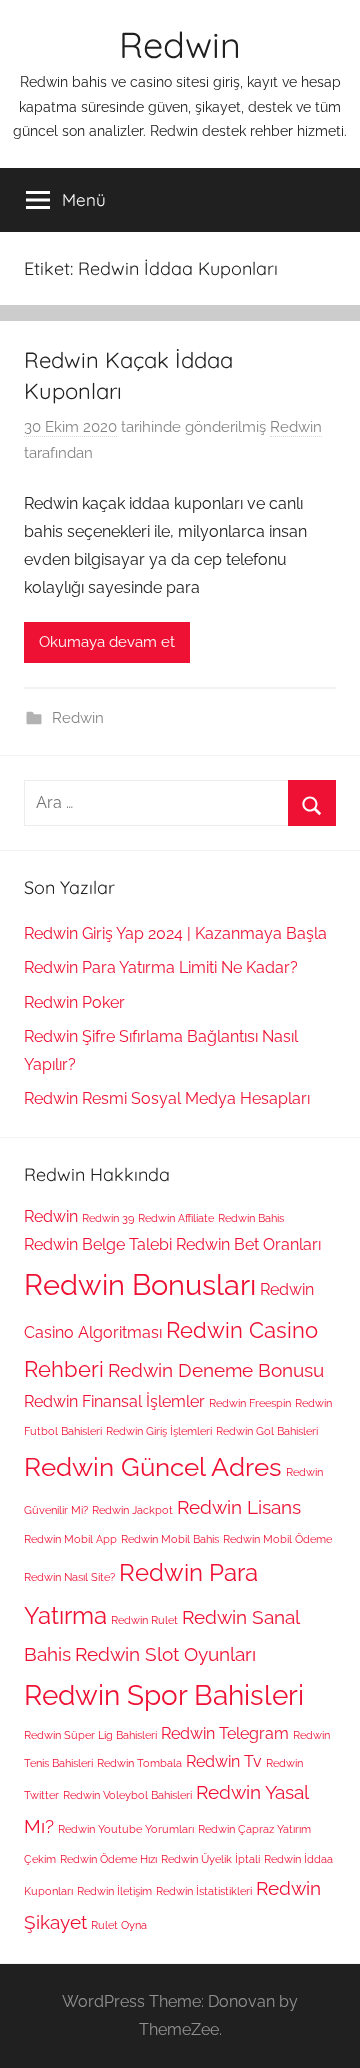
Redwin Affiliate (176, 1218)
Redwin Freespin (250, 1403)
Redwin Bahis (251, 1218)
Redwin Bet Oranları (248, 1244)
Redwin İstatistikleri (204, 1891)
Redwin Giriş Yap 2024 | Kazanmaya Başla (175, 933)
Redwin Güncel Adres (153, 1466)
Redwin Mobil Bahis (170, 1539)
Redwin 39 (108, 1218)
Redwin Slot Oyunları (165, 1654)
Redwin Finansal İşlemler (114, 1401)
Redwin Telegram (225, 1733)
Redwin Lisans (239, 1507)
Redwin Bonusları (140, 1284)
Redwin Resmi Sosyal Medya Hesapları (167, 1098)
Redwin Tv (224, 1761)
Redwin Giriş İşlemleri (159, 1431)
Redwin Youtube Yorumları (126, 1829)
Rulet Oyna (119, 1925)
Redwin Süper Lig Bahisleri (90, 1735)
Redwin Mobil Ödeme (277, 1539)
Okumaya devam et (107, 642)
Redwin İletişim (114, 1891)
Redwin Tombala (139, 1763)
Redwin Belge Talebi (98, 1244)
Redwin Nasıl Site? (69, 1577)
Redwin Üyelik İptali (210, 1859)
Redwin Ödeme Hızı (108, 1859)
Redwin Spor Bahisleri (164, 1695)
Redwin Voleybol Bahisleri (127, 1795)
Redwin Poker (74, 1002)
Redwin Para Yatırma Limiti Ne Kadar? (161, 967)
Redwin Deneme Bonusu (216, 1370)
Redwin (180, 44)
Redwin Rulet (144, 1620)
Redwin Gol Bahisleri (267, 1431)
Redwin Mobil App (70, 1539)
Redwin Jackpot (132, 1510)
